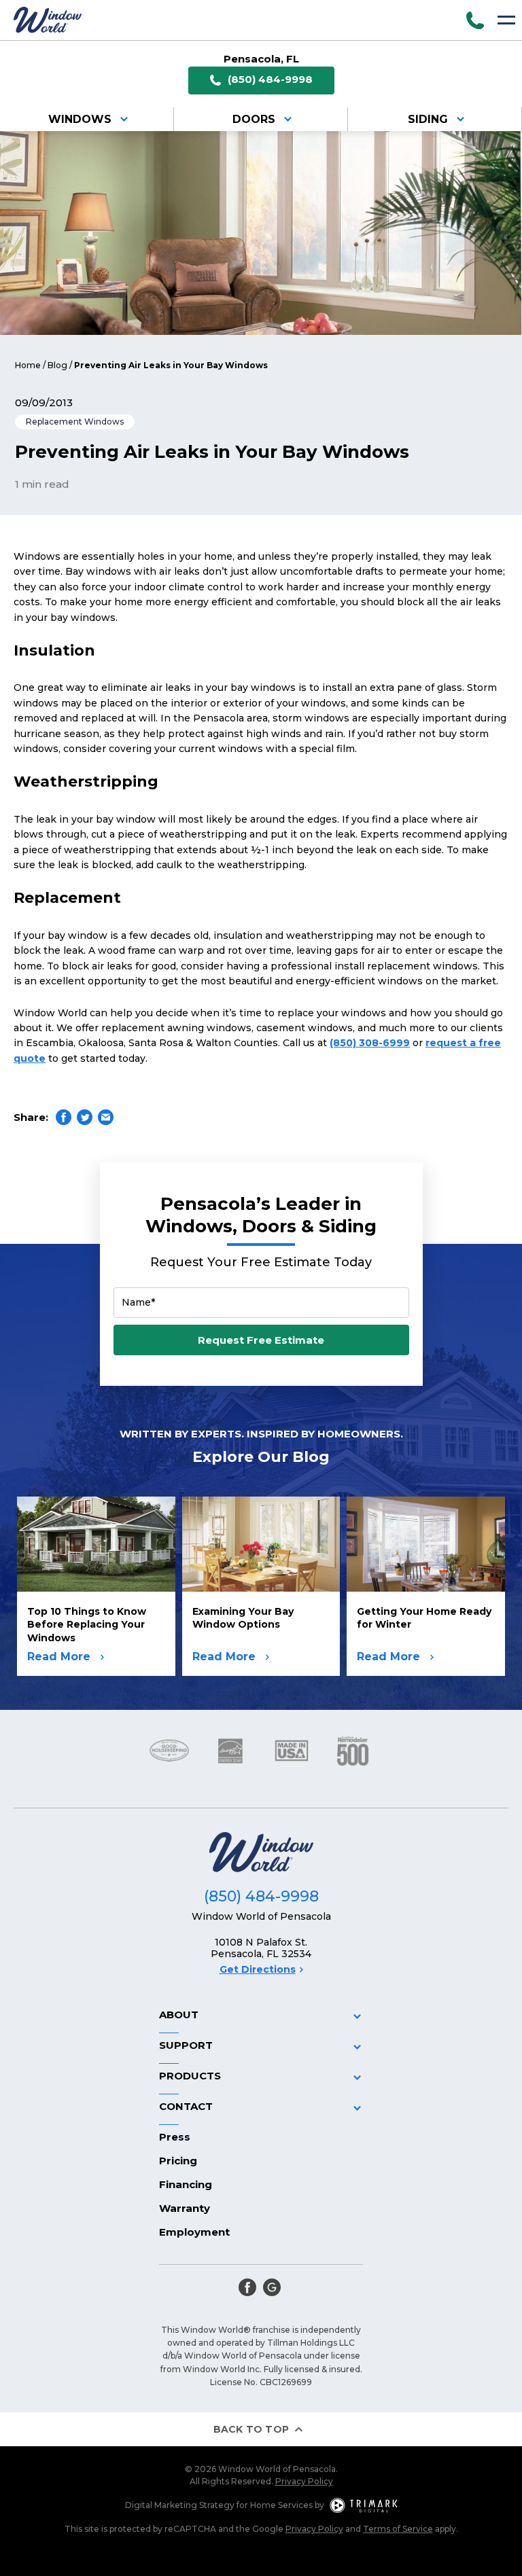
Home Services (281, 2505)
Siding (428, 119)
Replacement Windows (75, 422)
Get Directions (258, 1969)
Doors (254, 119)
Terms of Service (398, 2529)
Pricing (178, 2161)
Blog (57, 365)
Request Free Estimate (261, 1340)
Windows (80, 119)
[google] (272, 2287)
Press (175, 2137)
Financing (186, 2184)
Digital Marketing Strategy (180, 2505)
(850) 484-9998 (270, 79)
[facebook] (247, 2287)
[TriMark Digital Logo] (364, 2505)
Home (28, 365)
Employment (194, 2232)
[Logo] (48, 20)
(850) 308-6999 (370, 1043)
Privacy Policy (304, 2481)
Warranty (185, 2208)
